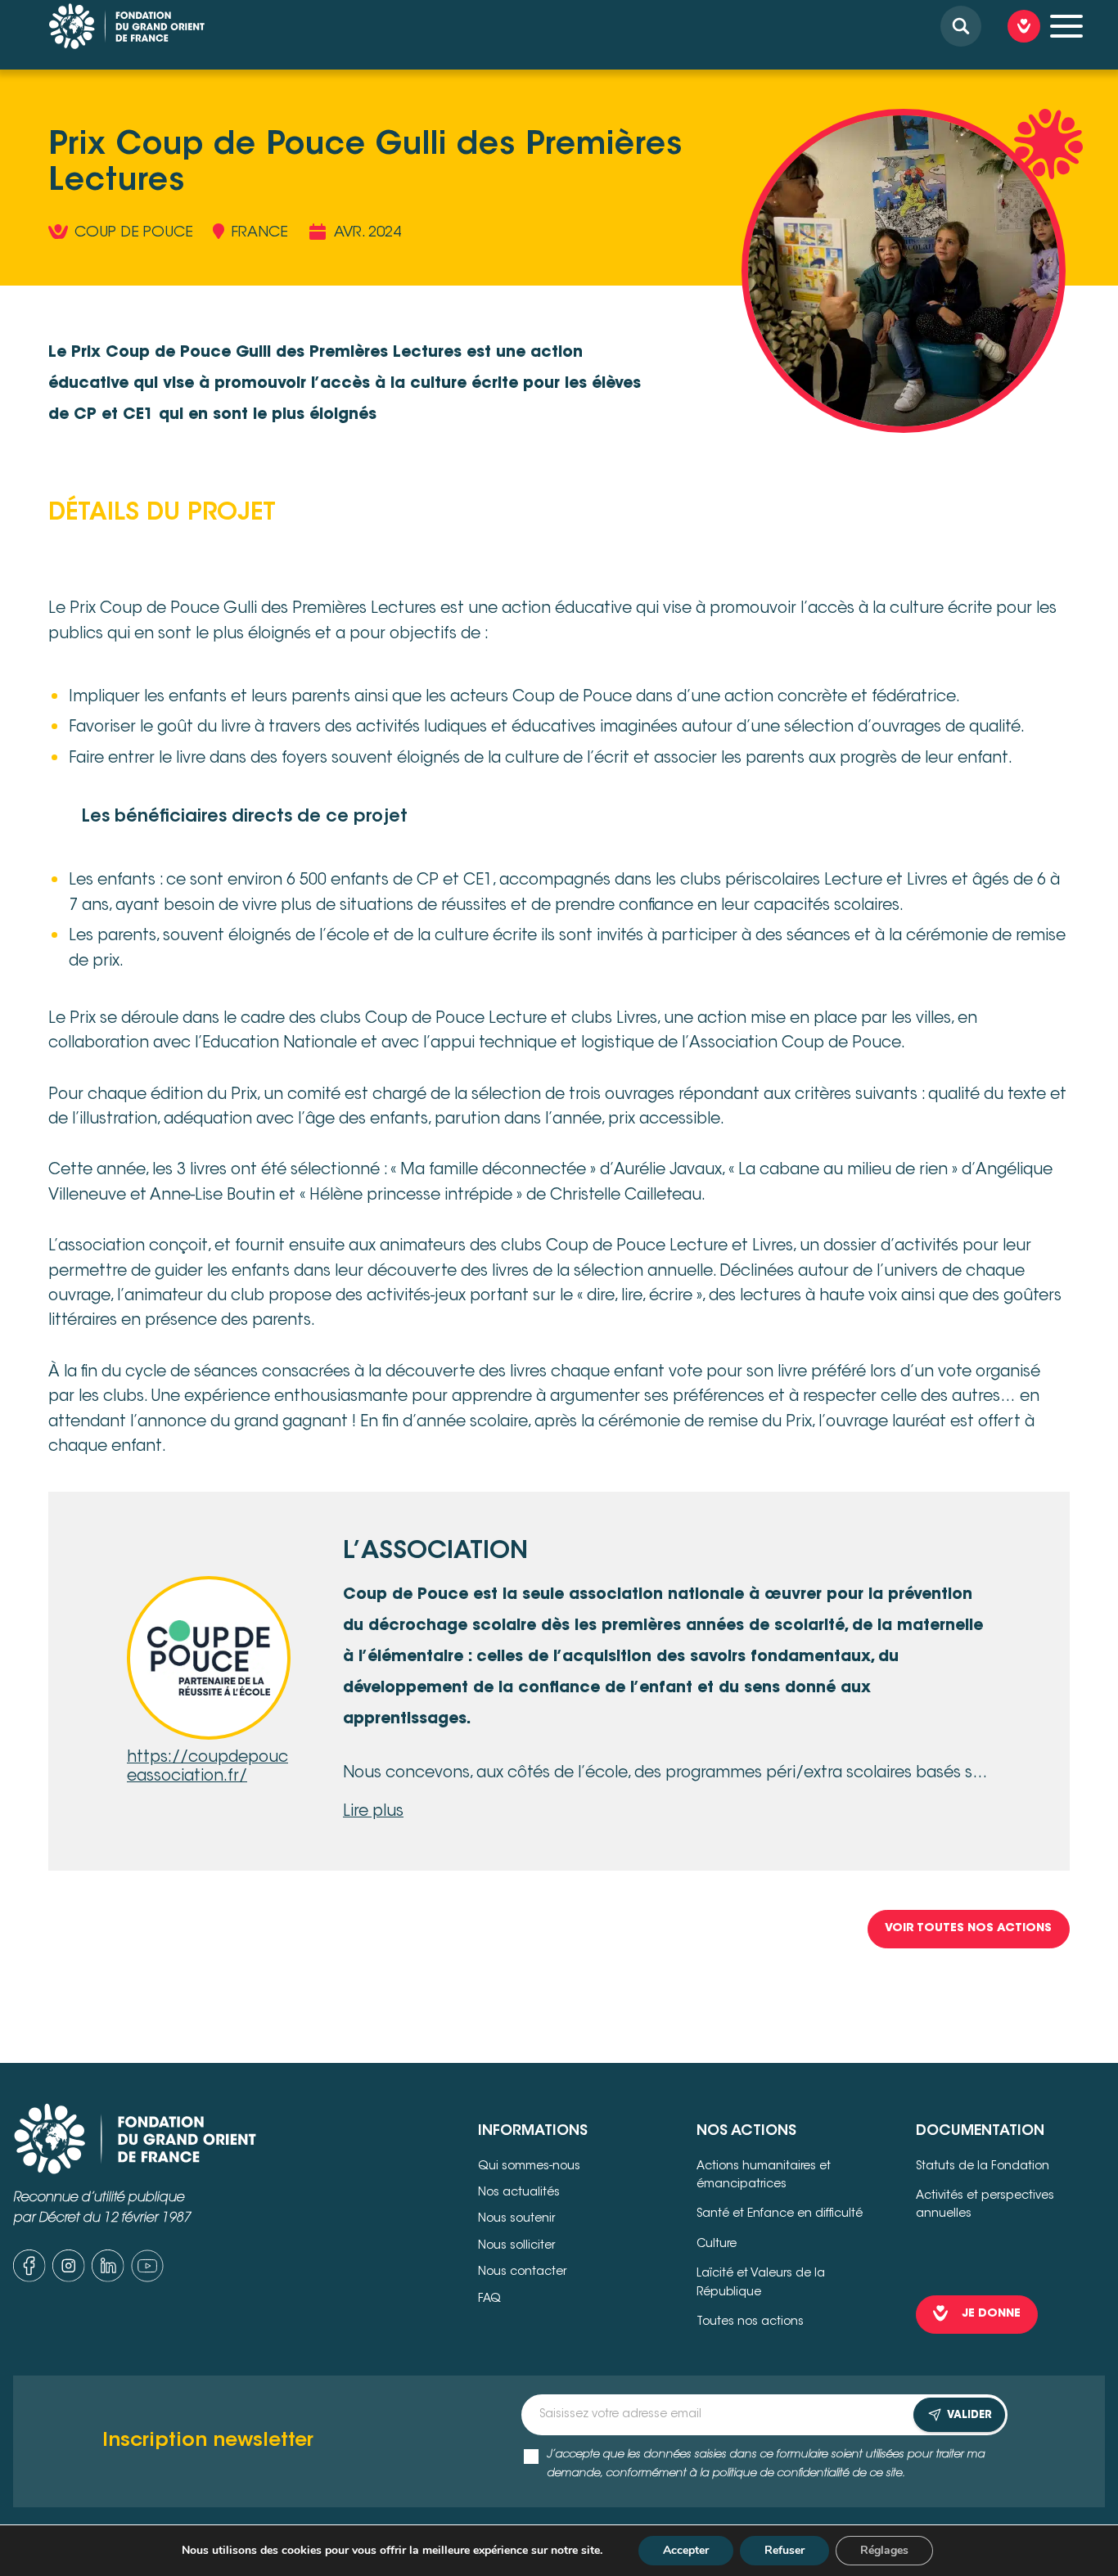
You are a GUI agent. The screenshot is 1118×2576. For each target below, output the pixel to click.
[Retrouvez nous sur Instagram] (69, 2271)
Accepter (686, 2550)
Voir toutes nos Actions (968, 1929)
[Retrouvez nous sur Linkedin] (108, 2271)
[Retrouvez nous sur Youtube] (147, 2271)
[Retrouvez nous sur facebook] (29, 2271)
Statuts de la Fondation (983, 2167)
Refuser (784, 2550)
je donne (992, 2314)
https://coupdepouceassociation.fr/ (207, 1768)
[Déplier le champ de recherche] (961, 26)
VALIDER (969, 2415)
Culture (717, 2245)
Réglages (884, 2550)
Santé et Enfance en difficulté (780, 2214)
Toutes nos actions (750, 2322)
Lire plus (373, 1812)
